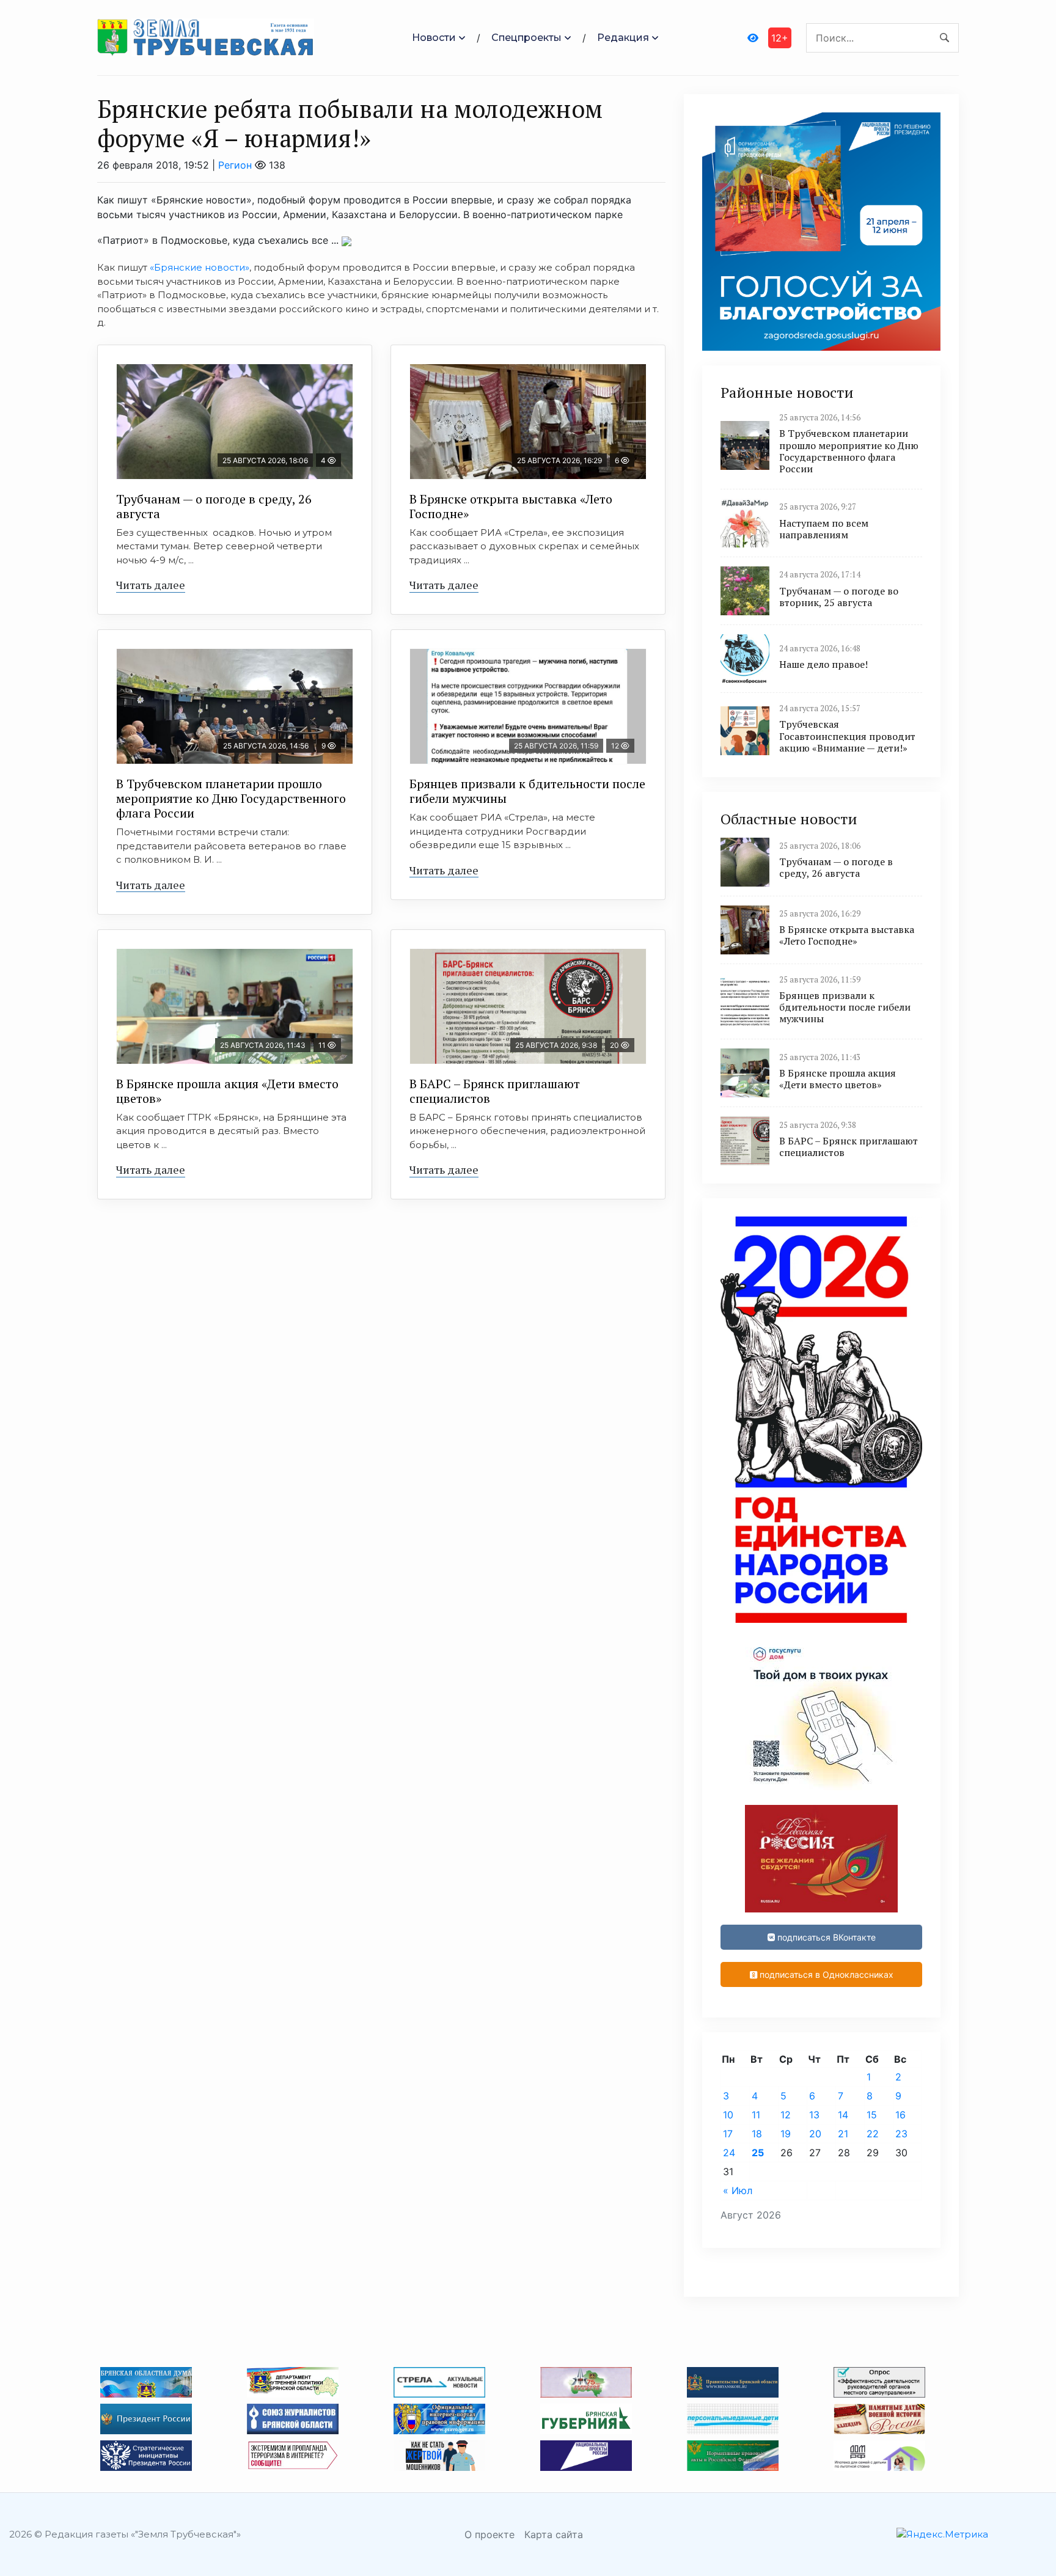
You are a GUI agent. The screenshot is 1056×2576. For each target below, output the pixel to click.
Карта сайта (554, 2534)
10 (728, 2115)
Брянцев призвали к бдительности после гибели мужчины (527, 791)
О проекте (490, 2534)
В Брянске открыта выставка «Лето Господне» (511, 506)
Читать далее (151, 585)
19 (786, 2134)
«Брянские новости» (200, 267)
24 (729, 2153)
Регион (235, 165)
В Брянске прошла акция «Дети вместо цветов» (227, 1091)
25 (758, 2153)
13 (814, 2115)
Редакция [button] (623, 38)
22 (873, 2134)
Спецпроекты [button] (526, 38)
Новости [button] (434, 38)
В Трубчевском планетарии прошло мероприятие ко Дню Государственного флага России (231, 798)
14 (843, 2115)
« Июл (738, 2190)
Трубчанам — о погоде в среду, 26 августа (214, 506)
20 (815, 2134)
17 (728, 2134)
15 (872, 2115)
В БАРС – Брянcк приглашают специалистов (495, 1091)
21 (843, 2134)
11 (756, 2115)
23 (901, 2134)
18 (757, 2134)
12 (786, 2115)
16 (900, 2115)
